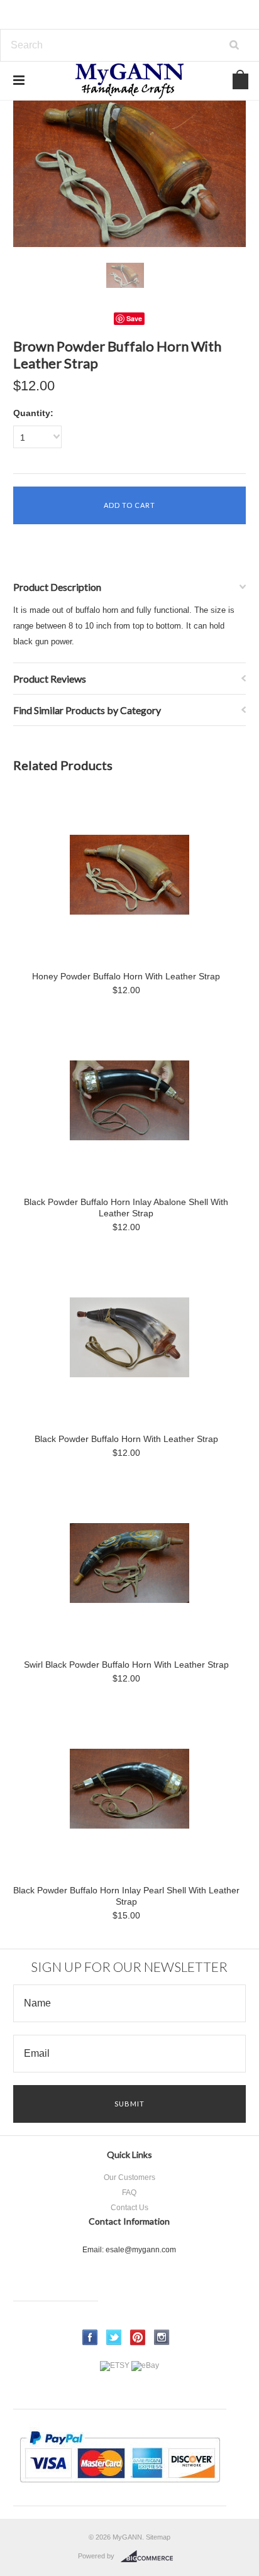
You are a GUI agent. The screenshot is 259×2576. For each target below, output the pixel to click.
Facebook (90, 2337)
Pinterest (138, 2337)
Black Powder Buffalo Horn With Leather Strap (126, 1439)
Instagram (162, 2337)
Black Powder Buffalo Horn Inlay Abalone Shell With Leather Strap (126, 1208)
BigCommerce (151, 2557)
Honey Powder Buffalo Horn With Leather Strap (126, 976)
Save (134, 318)
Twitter (114, 2337)
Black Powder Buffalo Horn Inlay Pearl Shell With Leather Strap (126, 1896)
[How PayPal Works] (120, 2489)
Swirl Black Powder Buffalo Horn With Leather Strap (126, 1665)
